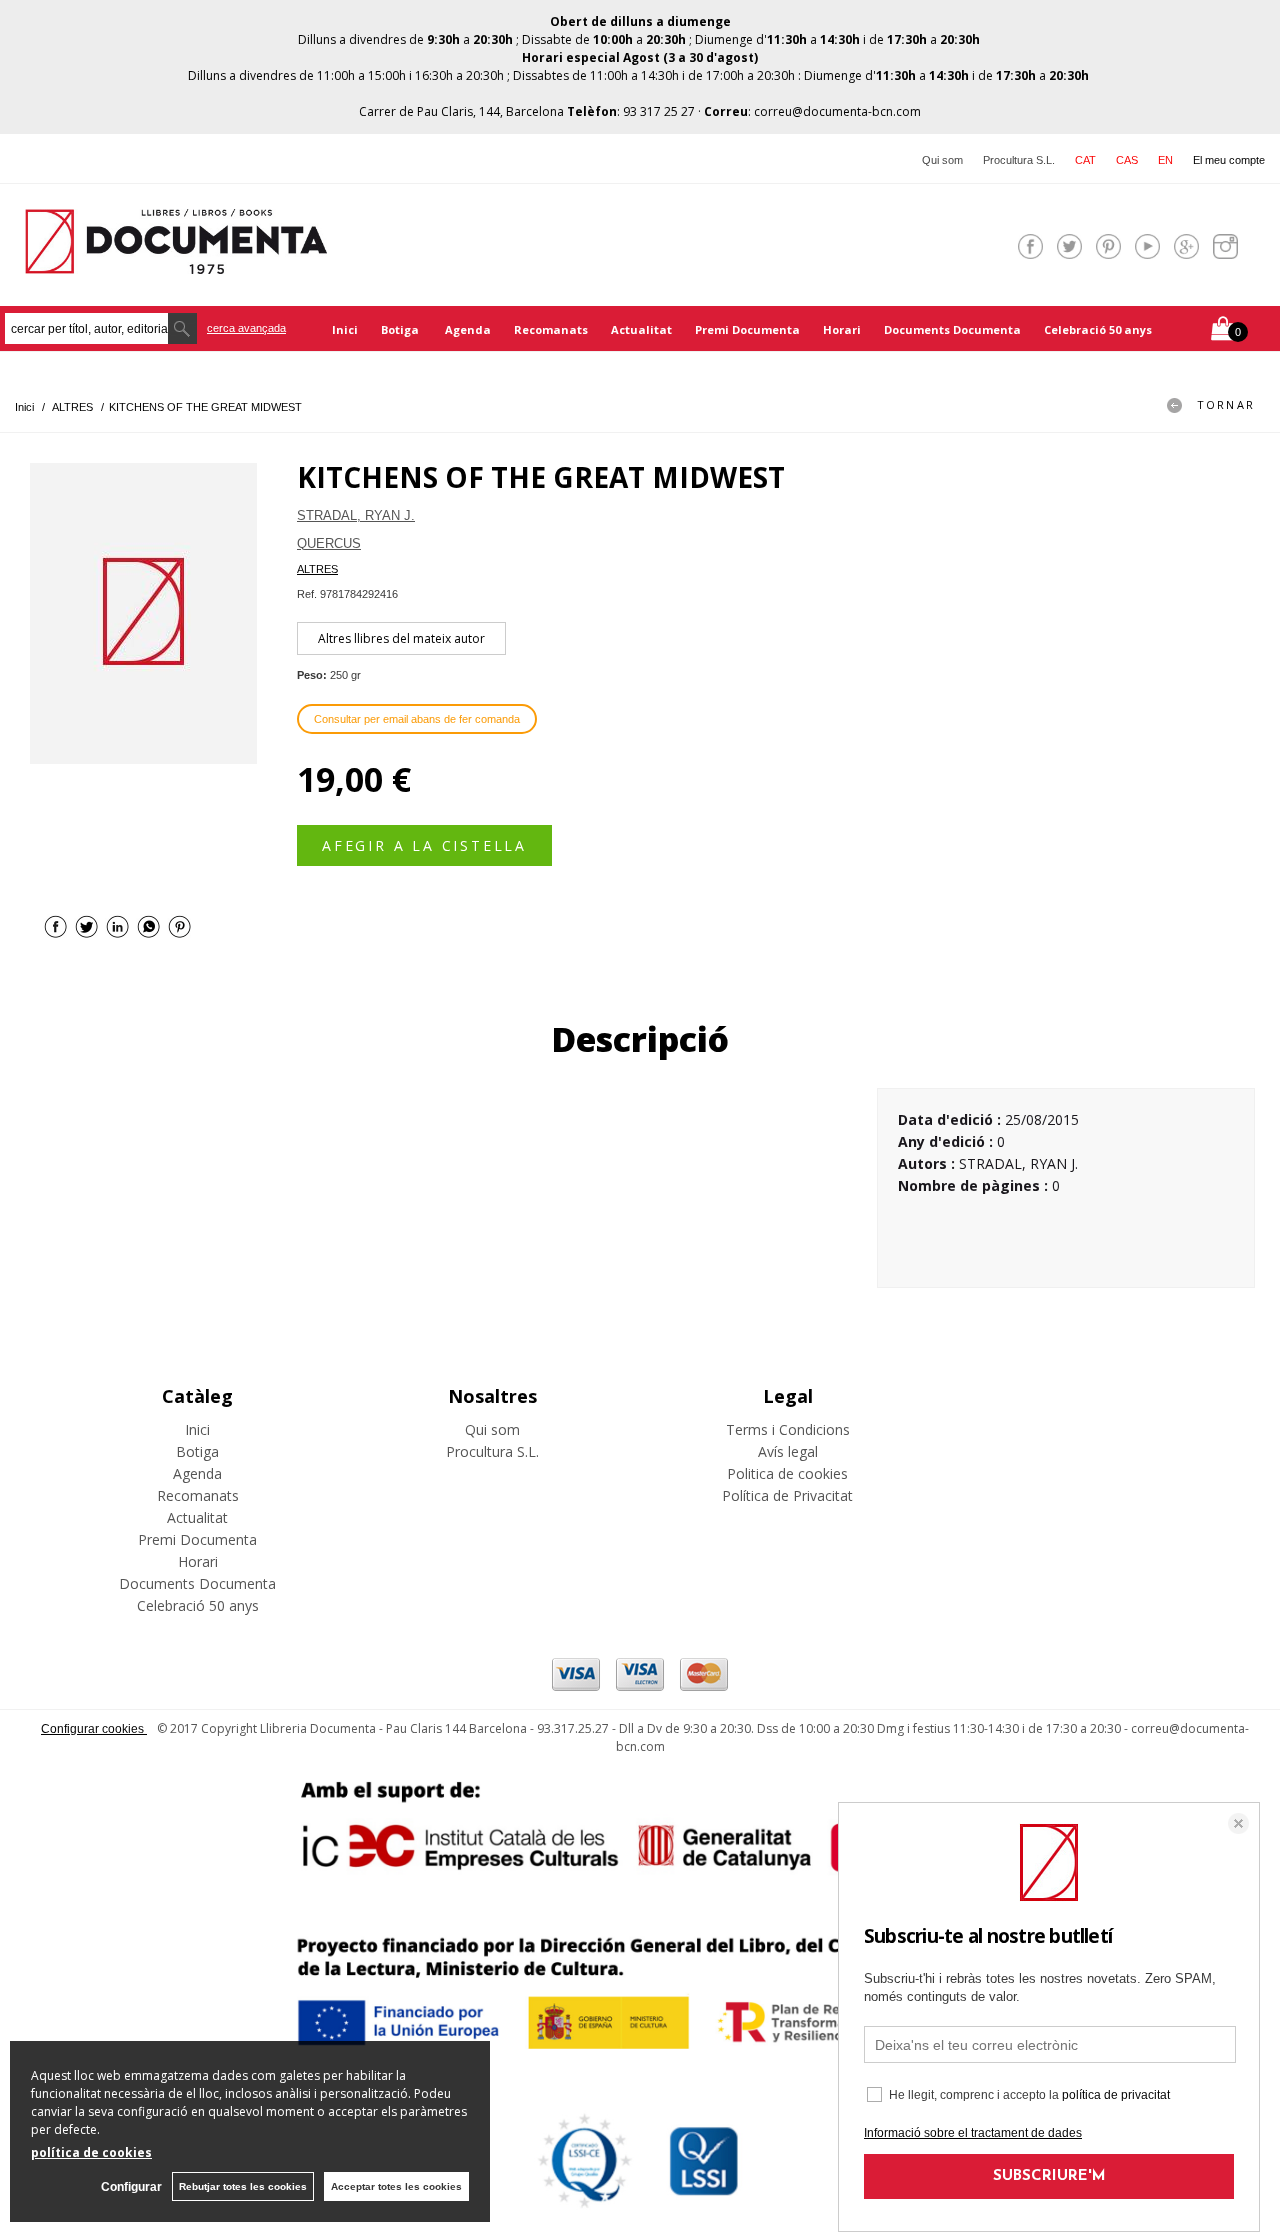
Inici (345, 329)
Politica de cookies (787, 1473)
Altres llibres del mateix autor (401, 638)
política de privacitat (1116, 2095)
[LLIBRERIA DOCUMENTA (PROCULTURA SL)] (176, 261)
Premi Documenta (747, 329)
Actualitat (641, 329)
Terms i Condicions (788, 1429)
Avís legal (788, 1451)
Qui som (942, 160)
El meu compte (1229, 160)
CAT (1085, 160)
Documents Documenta (952, 329)
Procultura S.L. (1019, 160)
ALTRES (317, 569)
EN (1165, 160)
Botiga (401, 329)
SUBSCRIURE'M (1049, 2176)
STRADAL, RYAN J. (356, 515)
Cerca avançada (246, 328)
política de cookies (91, 2152)
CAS (1127, 160)
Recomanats (551, 329)
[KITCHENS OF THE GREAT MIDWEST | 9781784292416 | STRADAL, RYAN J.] (143, 613)
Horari (842, 329)
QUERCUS (329, 543)
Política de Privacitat (787, 1495)
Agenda (468, 329)
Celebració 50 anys (1098, 329)
